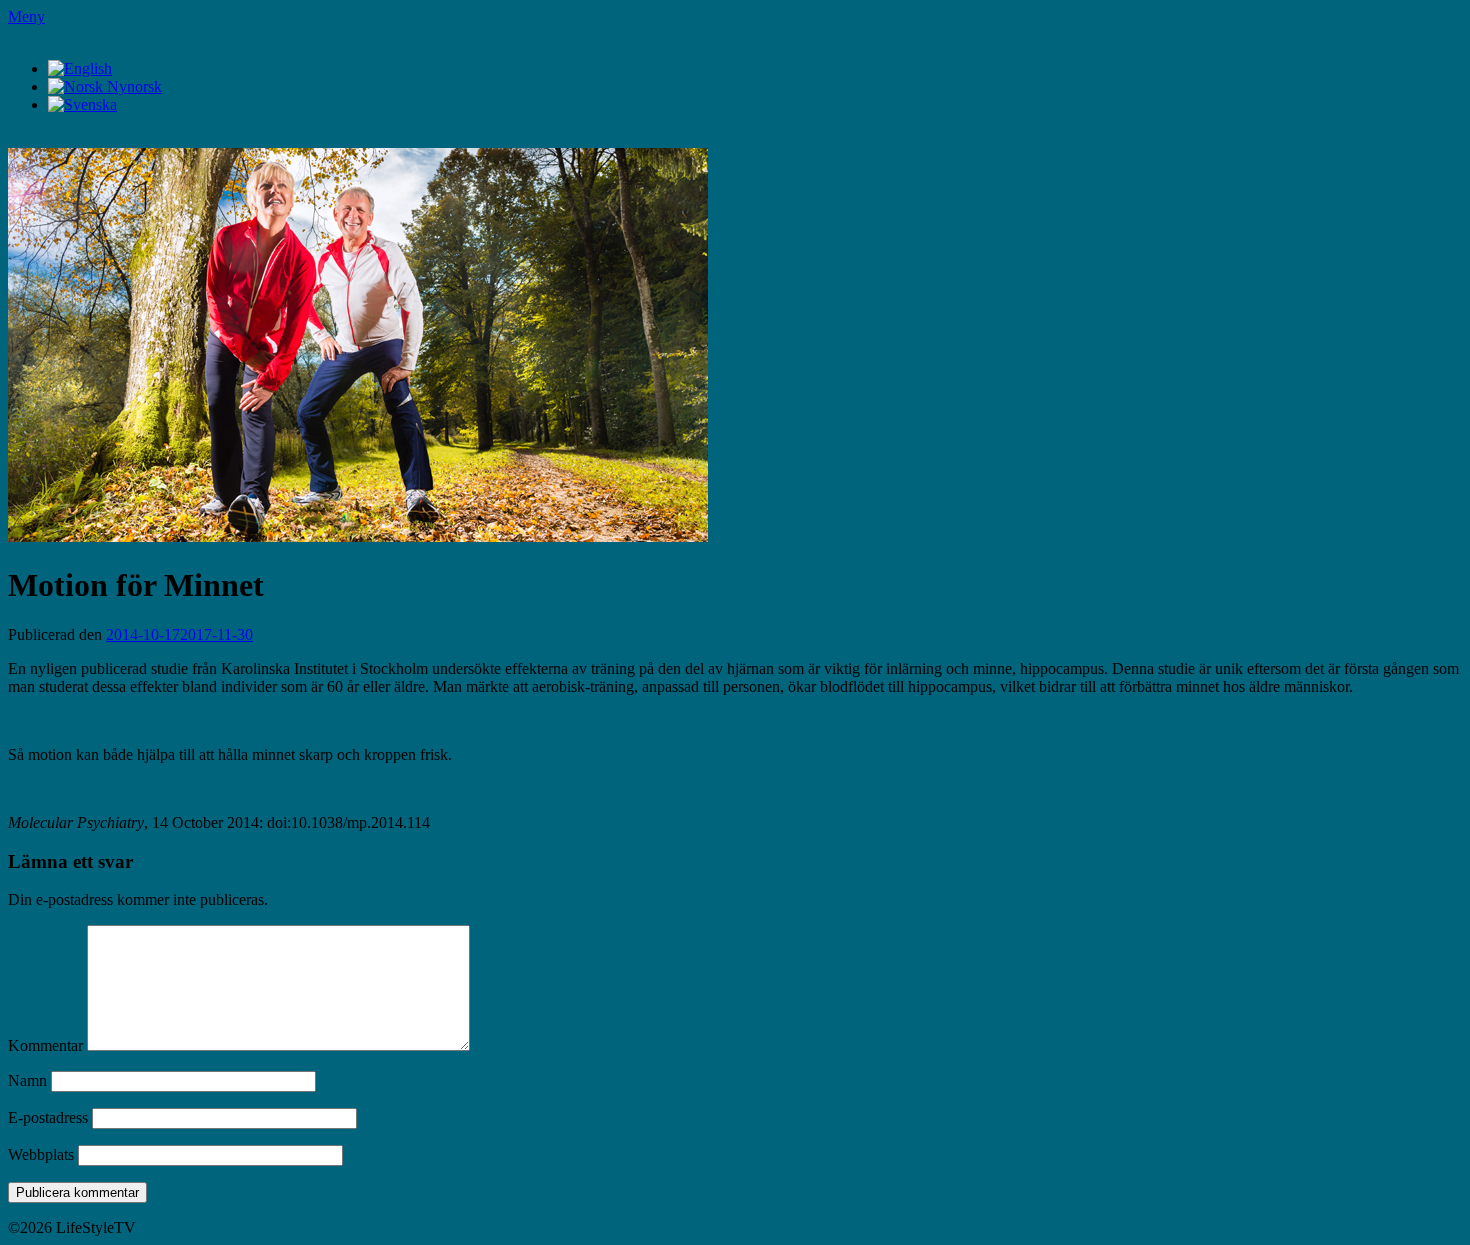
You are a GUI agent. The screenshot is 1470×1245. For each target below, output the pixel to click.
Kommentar (45, 1045)
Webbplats (41, 1154)
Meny (26, 16)
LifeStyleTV (48, 34)
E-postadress (48, 1117)
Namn (27, 1080)
